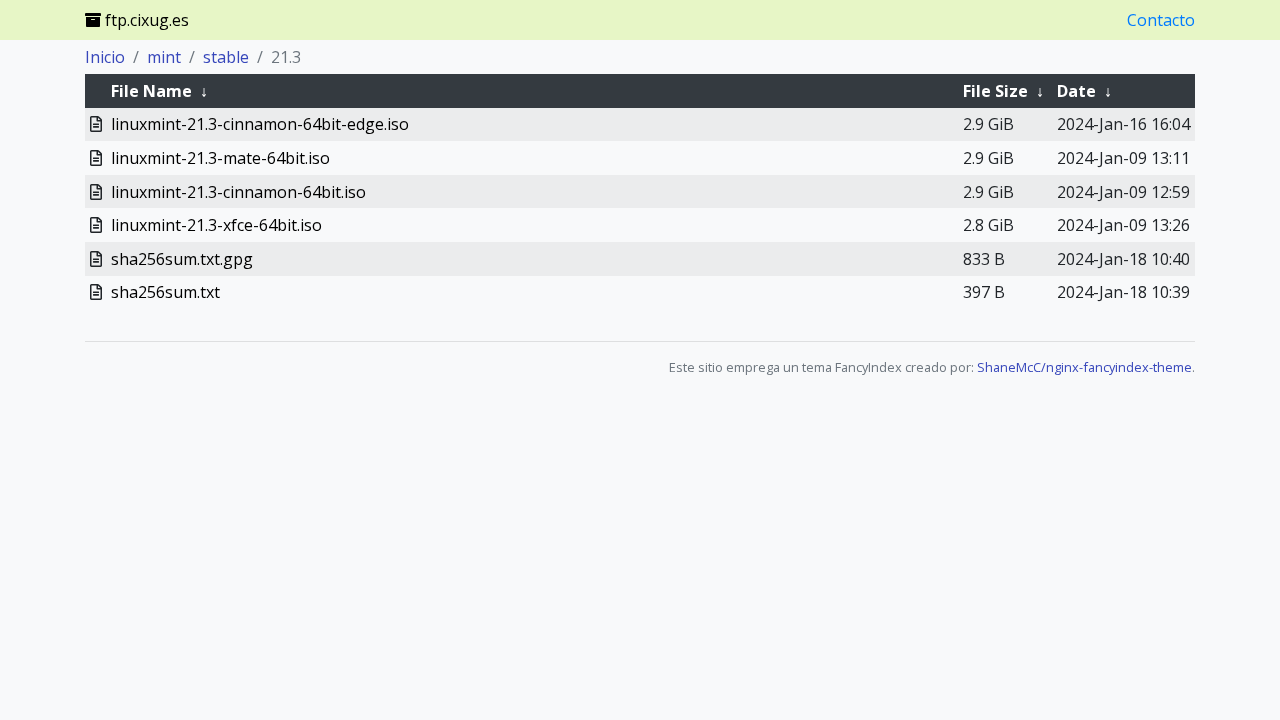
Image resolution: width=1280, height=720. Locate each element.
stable (226, 57)
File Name (151, 91)
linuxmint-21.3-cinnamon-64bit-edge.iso (260, 124)
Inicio (105, 57)
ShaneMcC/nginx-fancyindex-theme (1084, 367)
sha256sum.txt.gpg (182, 259)
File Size (995, 91)
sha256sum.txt (165, 292)
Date (1076, 91)
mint (164, 57)
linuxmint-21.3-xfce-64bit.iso (216, 225)
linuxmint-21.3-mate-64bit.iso (220, 158)
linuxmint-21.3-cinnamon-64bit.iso (238, 192)
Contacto (1161, 20)
